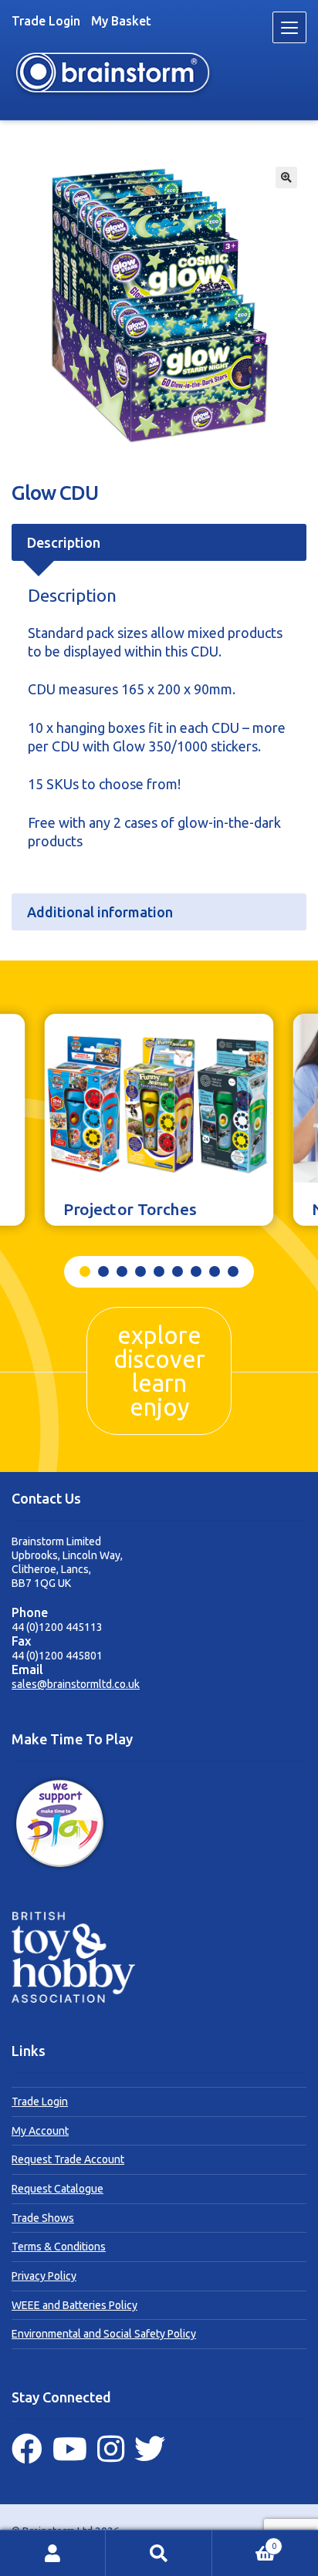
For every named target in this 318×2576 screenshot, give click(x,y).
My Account (40, 2131)
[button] (286, 177)
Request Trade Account (68, 2159)
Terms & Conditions (59, 2247)
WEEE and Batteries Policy (74, 2305)
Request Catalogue (58, 2189)
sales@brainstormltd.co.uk (76, 1684)
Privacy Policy (44, 2276)
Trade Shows (43, 2218)
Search (159, 2553)
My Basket (121, 21)
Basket (244, 2542)
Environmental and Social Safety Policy (104, 2334)
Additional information (100, 912)
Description (64, 542)
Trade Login (46, 21)
